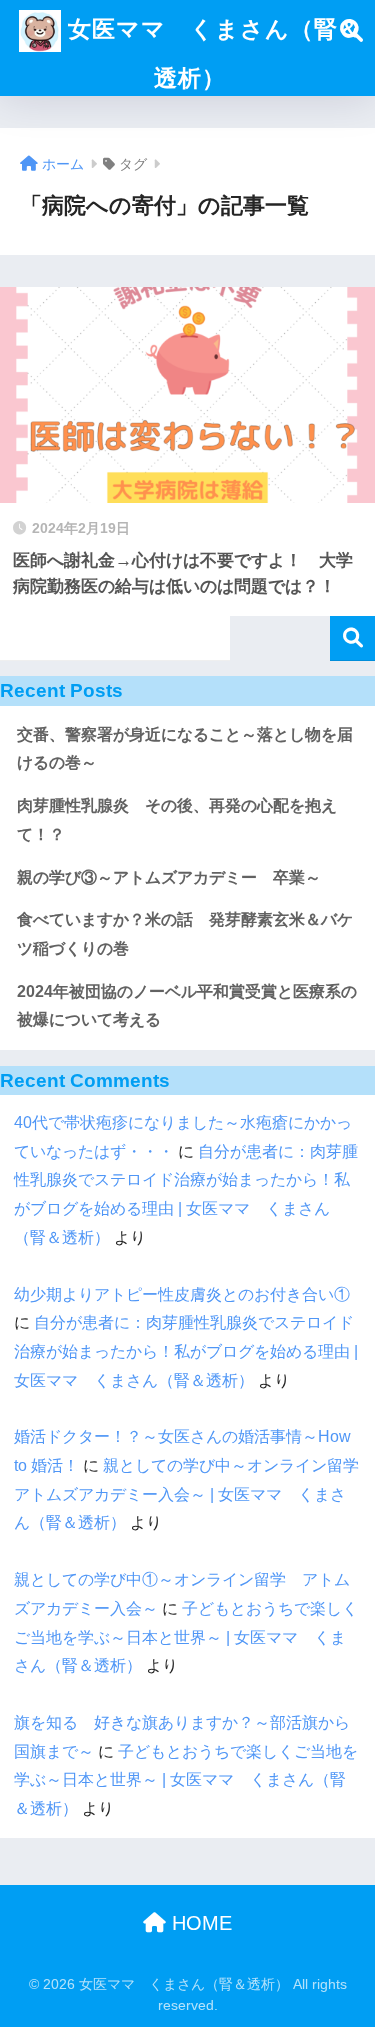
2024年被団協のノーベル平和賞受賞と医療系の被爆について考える (187, 1006)
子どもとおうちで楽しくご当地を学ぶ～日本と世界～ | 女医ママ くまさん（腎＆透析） (186, 1637)
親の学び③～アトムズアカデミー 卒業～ (169, 877)
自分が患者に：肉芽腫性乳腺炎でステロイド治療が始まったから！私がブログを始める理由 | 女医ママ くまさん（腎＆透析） (186, 1351)
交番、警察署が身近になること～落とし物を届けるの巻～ (185, 749)
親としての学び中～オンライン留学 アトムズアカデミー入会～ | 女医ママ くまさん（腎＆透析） (194, 1494)
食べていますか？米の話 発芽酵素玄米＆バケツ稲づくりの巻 (185, 934)
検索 (352, 638)
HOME (199, 1923)
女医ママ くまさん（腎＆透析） (211, 54)
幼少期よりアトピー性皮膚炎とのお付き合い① (182, 1294)
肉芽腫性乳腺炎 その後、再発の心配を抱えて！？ (177, 820)
